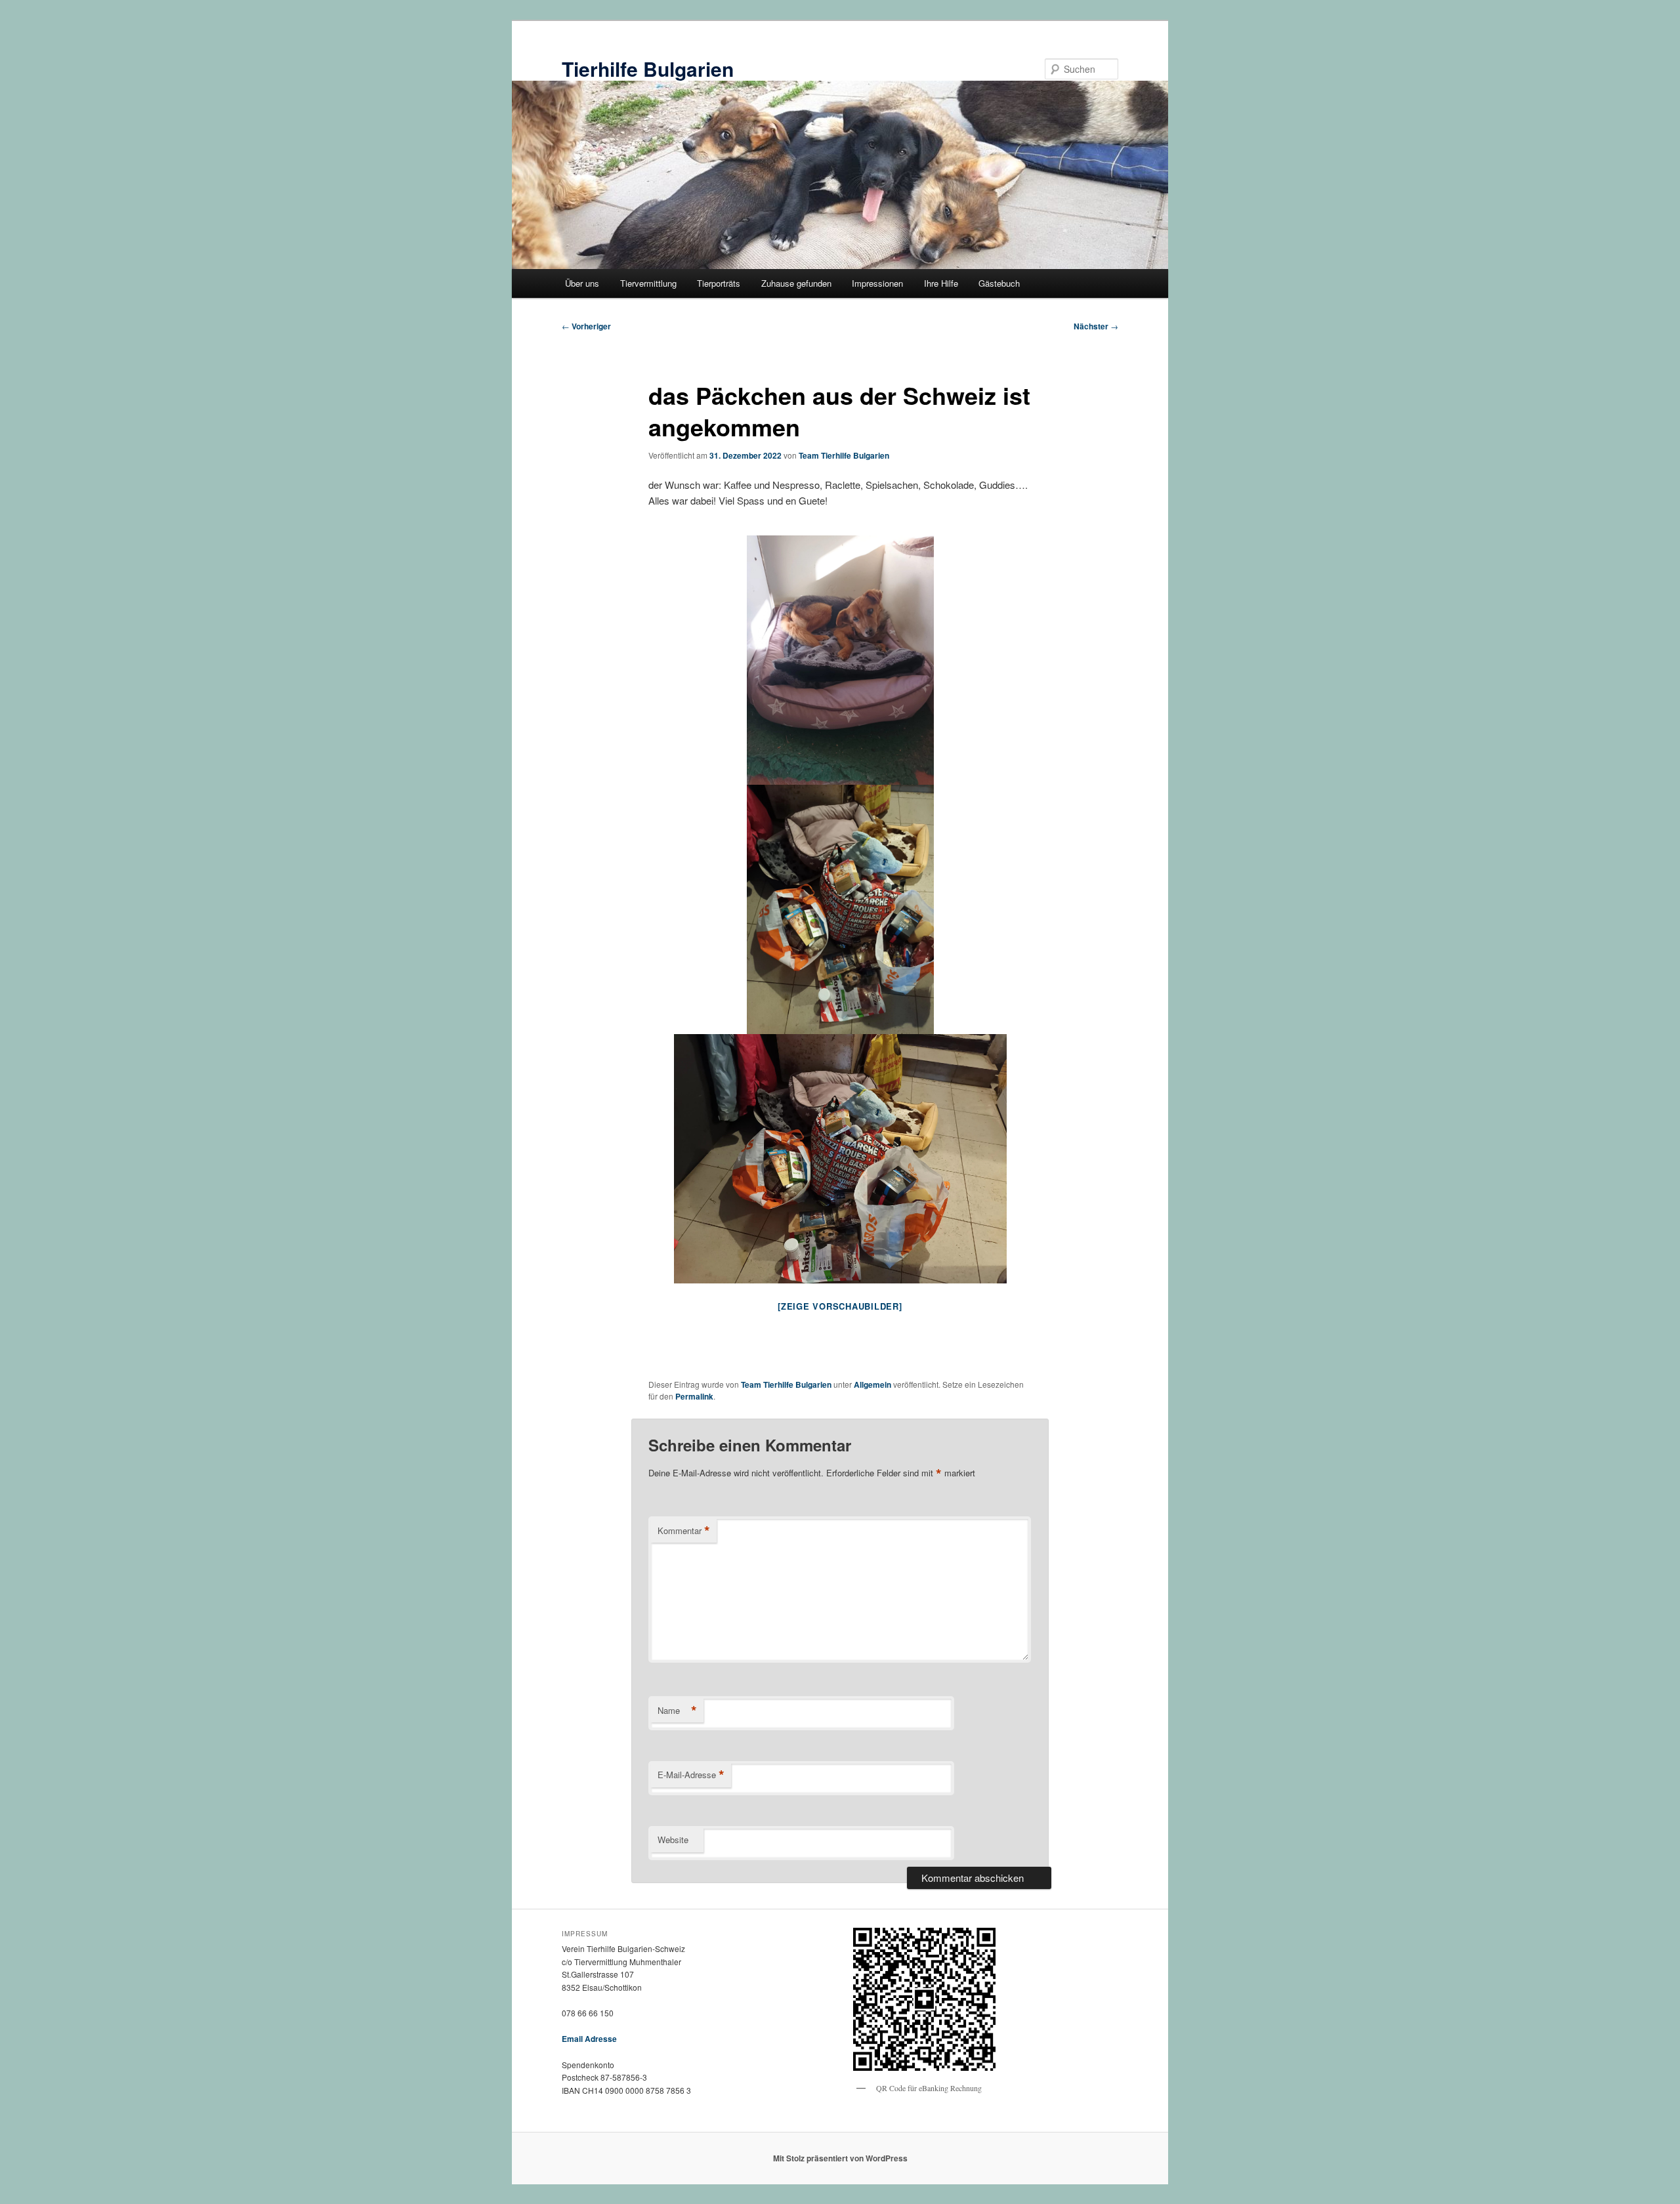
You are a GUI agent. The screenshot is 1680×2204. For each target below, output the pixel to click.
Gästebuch (999, 283)
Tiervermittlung (648, 283)
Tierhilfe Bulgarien (648, 69)
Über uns (582, 283)
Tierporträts (719, 283)
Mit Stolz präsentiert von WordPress (840, 2158)
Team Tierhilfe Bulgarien (844, 455)
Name (677, 1711)
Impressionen (877, 283)
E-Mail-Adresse (691, 1775)
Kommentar (684, 1531)
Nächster (1096, 326)
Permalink (694, 1396)
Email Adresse (589, 2039)
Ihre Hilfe (941, 283)
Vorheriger (586, 326)
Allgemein (872, 1384)
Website (673, 1840)
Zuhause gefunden (796, 283)
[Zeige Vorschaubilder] (840, 1306)
